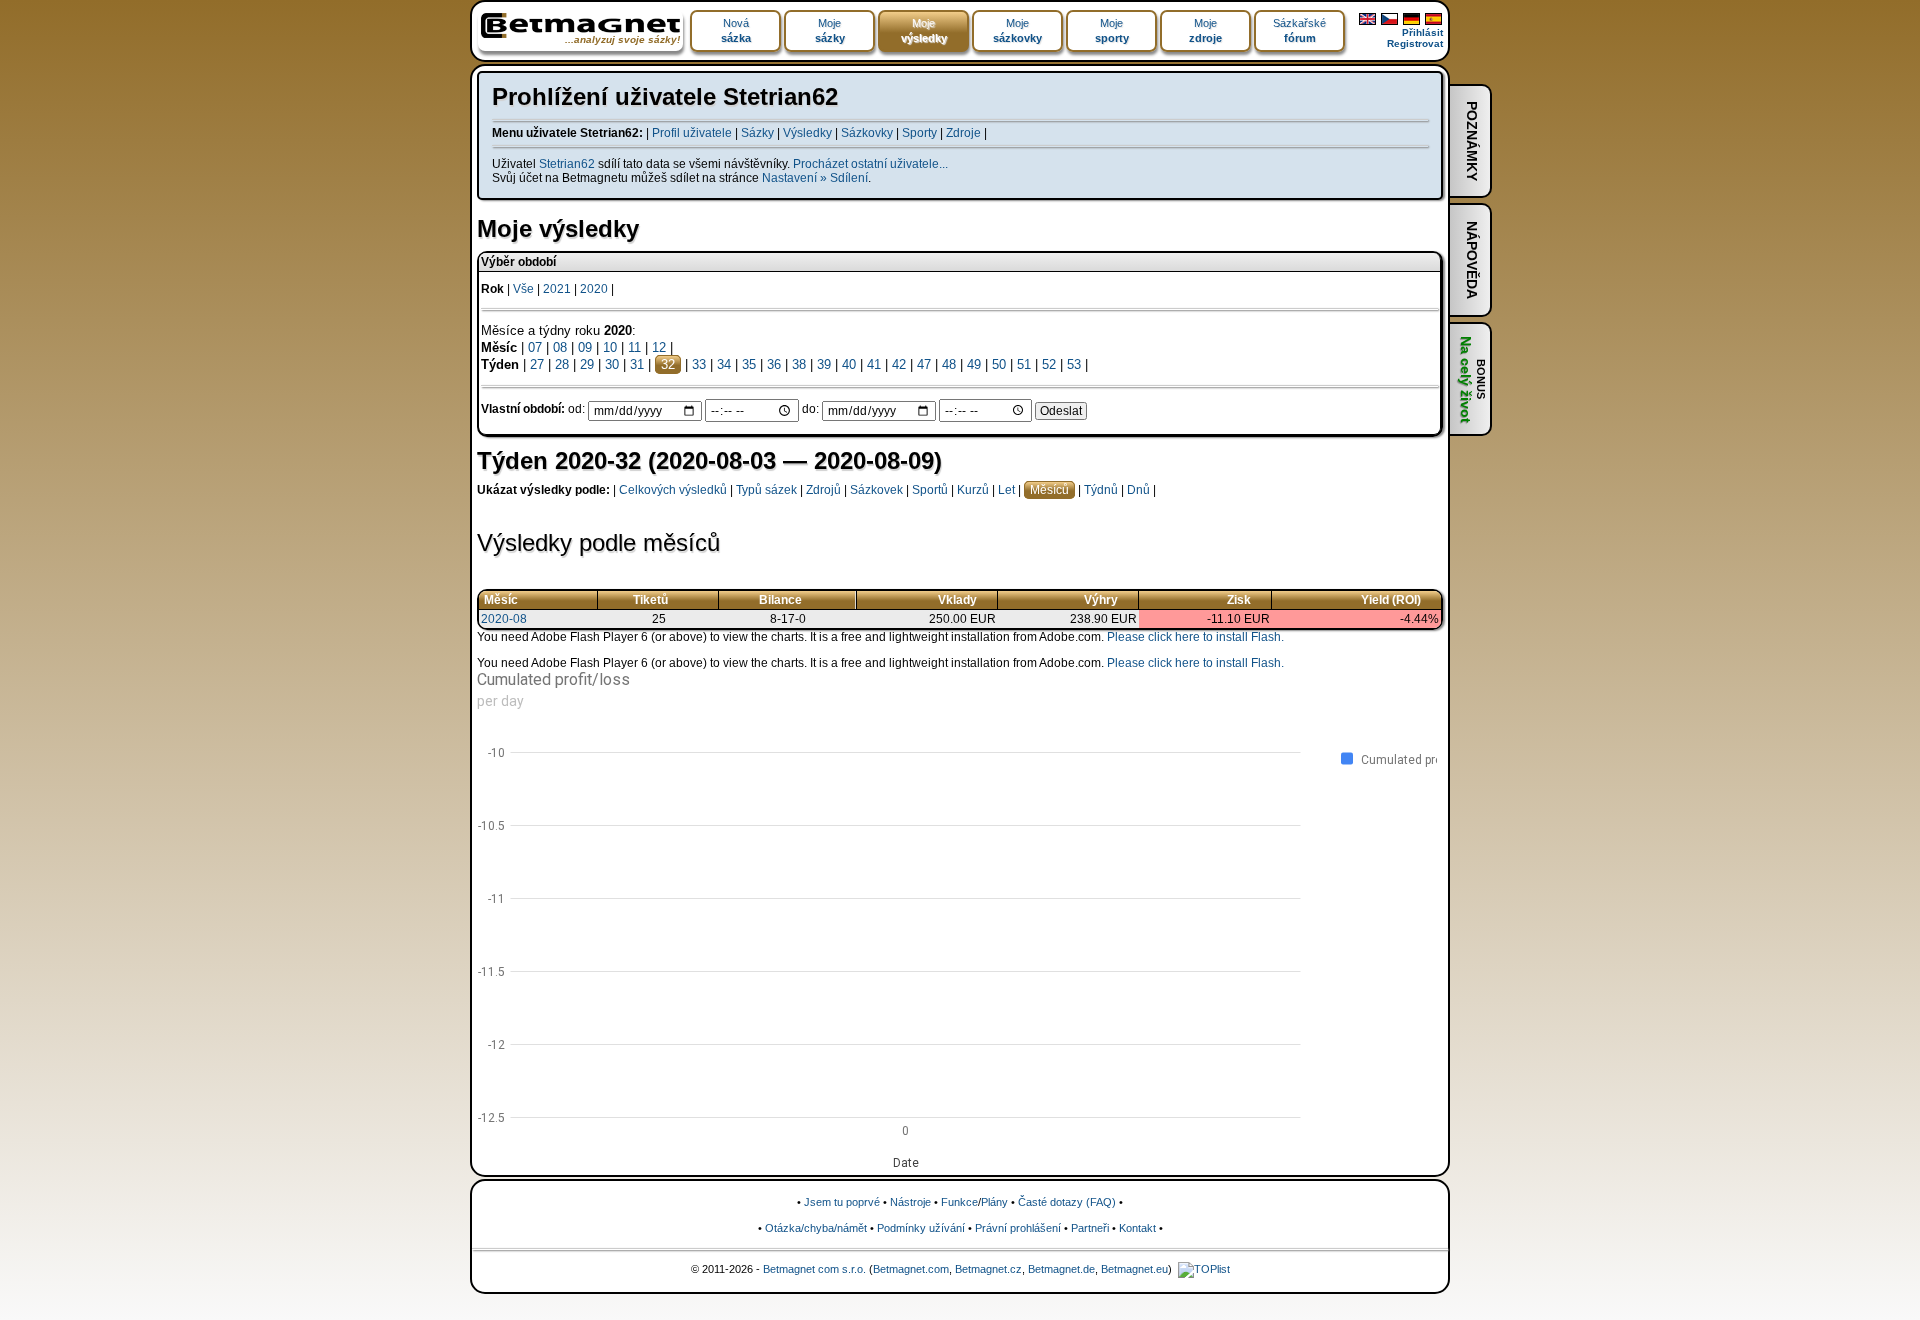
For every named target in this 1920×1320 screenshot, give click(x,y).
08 (560, 347)
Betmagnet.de (1061, 1269)
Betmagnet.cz (988, 1269)
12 (659, 347)
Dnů (1138, 490)
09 (585, 347)
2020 (594, 289)
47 (924, 364)
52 (1049, 364)
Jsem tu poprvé (842, 1202)
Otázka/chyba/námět (816, 1228)
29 (587, 364)
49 (974, 364)
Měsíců (1049, 490)
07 (535, 347)
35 (749, 364)
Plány (994, 1202)
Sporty (919, 133)
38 (799, 364)
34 (724, 364)
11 (634, 347)
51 (1024, 364)
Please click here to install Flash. (1195, 637)
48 (949, 364)
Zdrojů (823, 490)
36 (774, 364)
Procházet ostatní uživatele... (870, 164)
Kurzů (973, 490)
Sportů (930, 490)
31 (637, 364)
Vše (523, 289)
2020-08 (504, 619)
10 (610, 347)
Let (1006, 490)
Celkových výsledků (673, 490)
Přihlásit (1422, 32)
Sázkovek (876, 490)
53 (1074, 364)
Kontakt (1137, 1228)
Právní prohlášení (1018, 1228)
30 (612, 364)
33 (699, 364)
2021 (557, 289)
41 (874, 364)
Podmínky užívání (921, 1228)
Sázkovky (867, 133)
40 (849, 364)
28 (562, 364)
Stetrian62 (567, 164)
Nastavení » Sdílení (815, 178)
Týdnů (1101, 490)
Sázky (757, 133)
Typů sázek (766, 490)
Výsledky (807, 133)
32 (668, 364)
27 (537, 364)
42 (899, 364)
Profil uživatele (692, 133)
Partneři (1090, 1228)
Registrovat (1415, 43)
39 (824, 364)
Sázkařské (1299, 30)
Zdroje (963, 133)
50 (999, 364)
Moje (830, 30)
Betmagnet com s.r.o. (814, 1269)
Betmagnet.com (911, 1269)
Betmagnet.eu (1134, 1269)
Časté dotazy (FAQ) (1067, 1202)
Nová (736, 30)
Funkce (959, 1202)
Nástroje (910, 1202)
